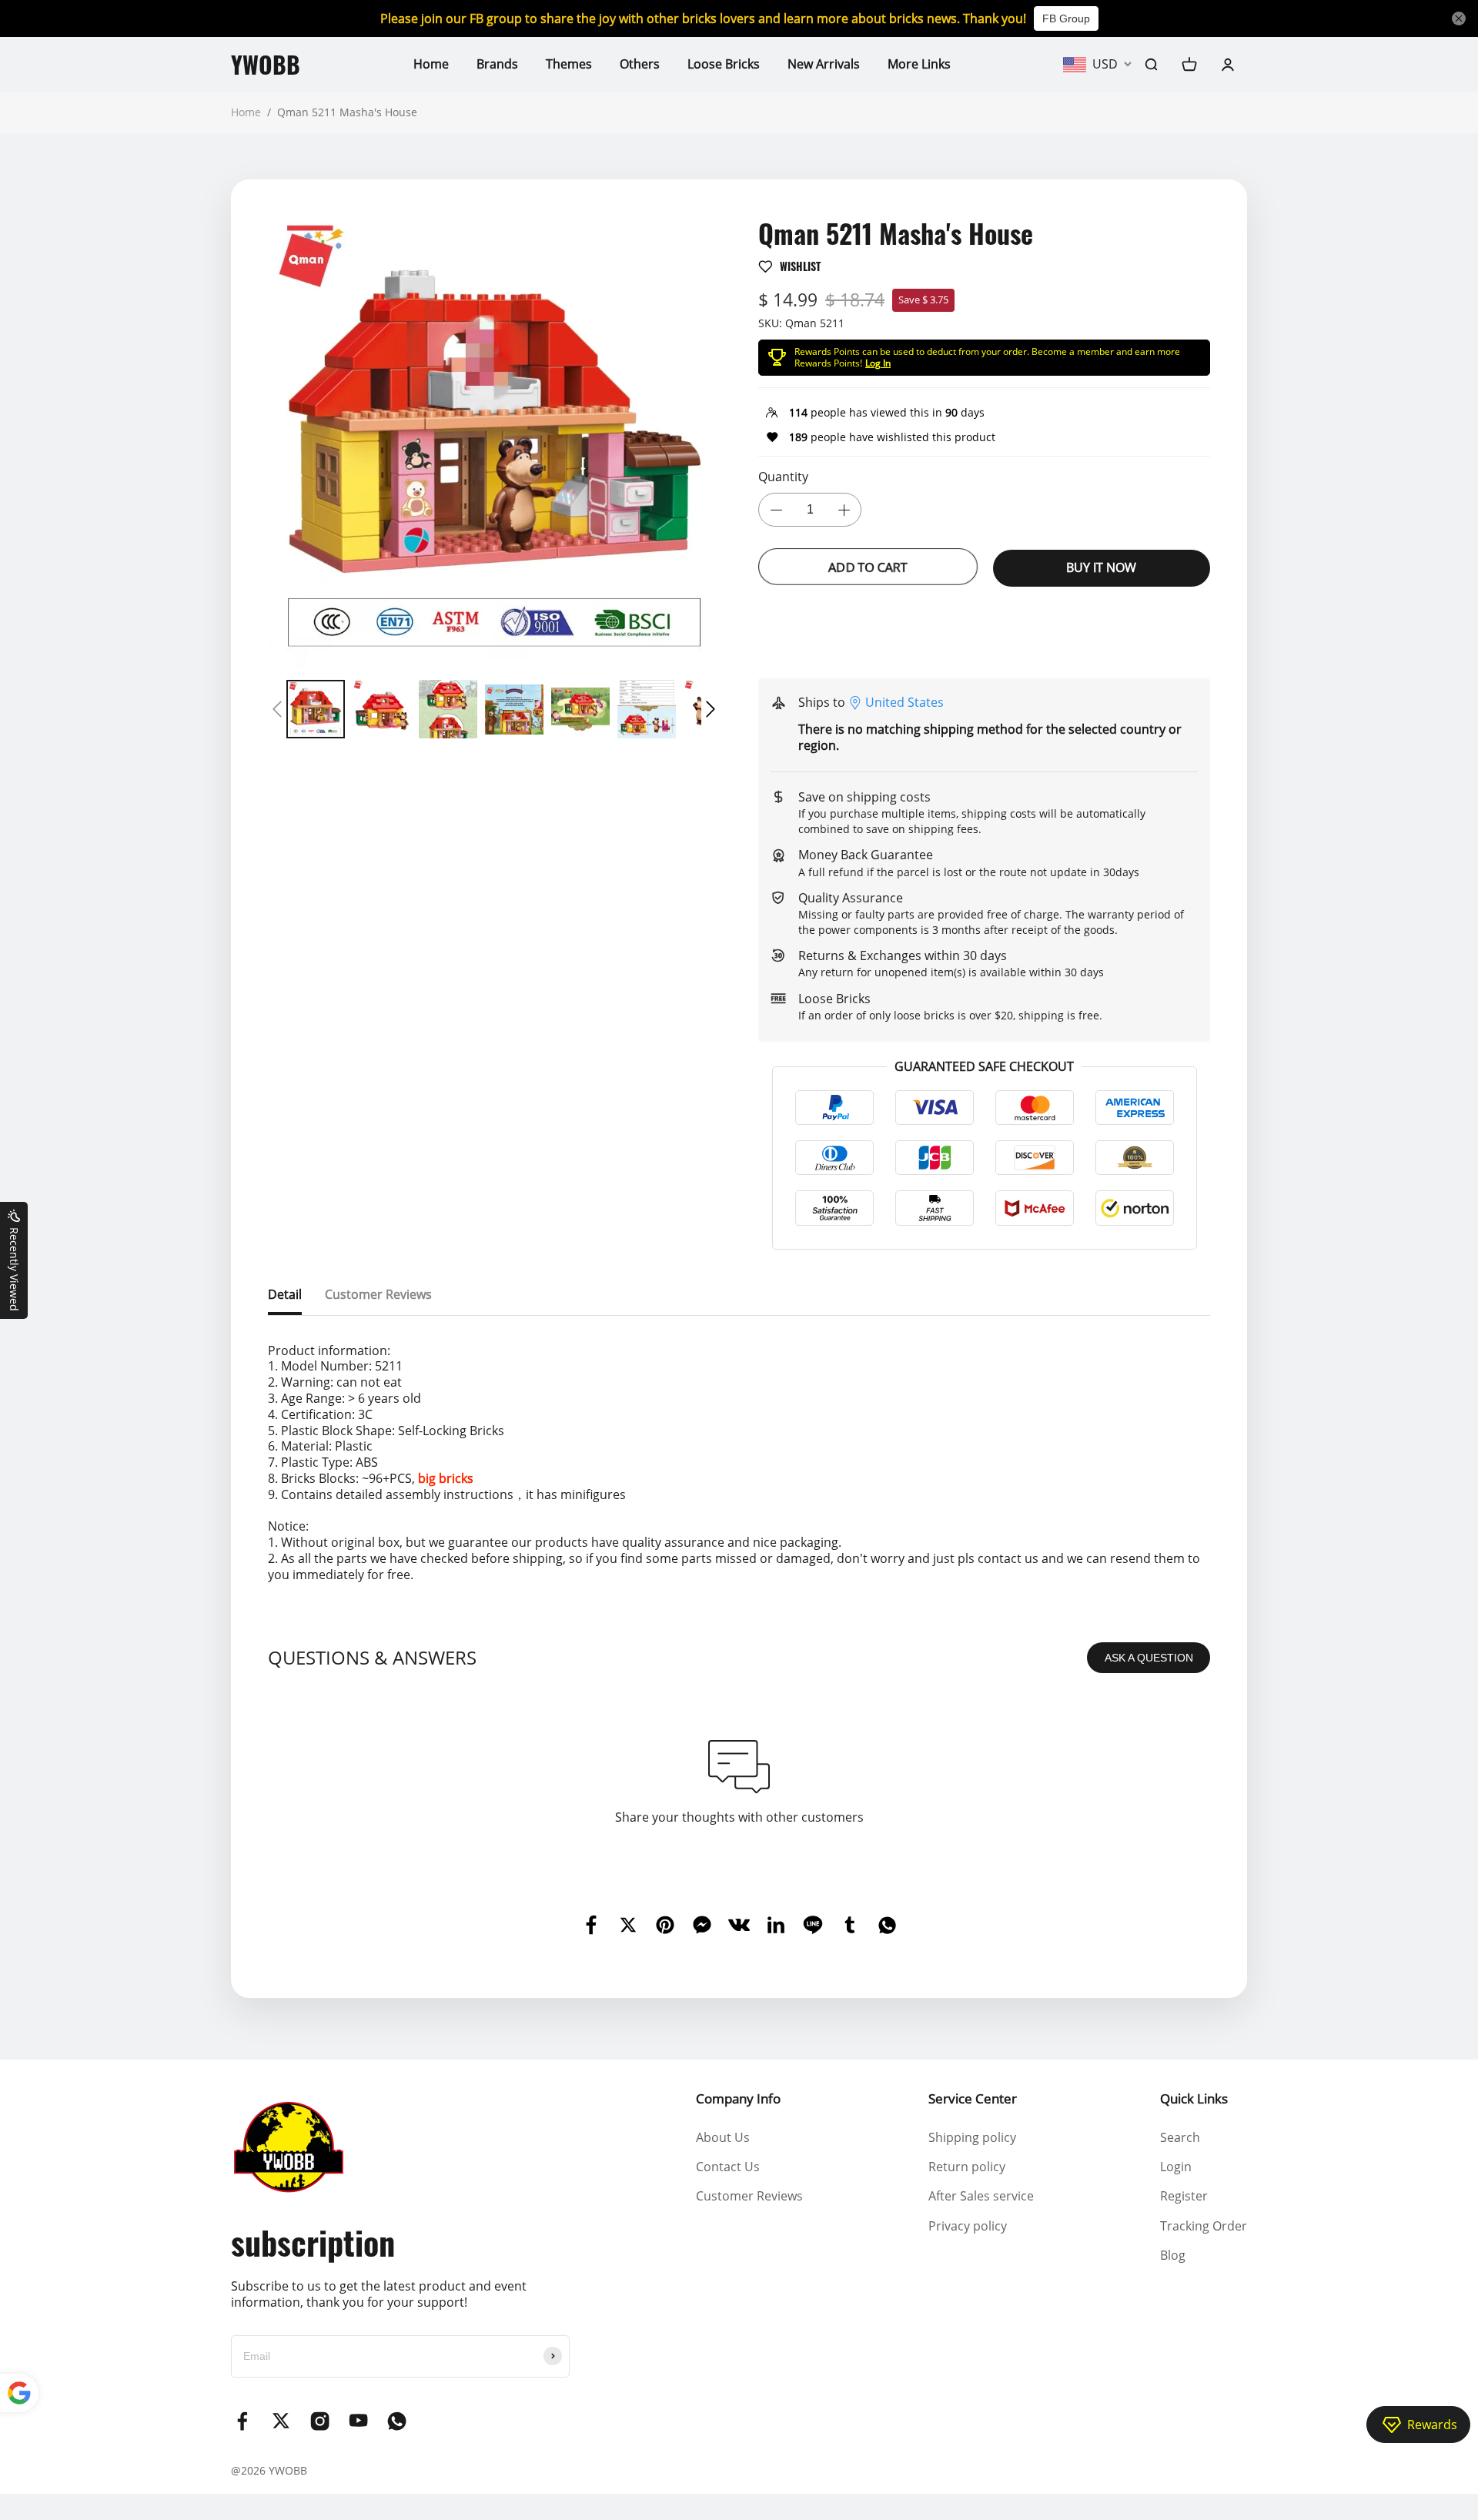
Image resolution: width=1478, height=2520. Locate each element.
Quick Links (1194, 2098)
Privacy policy (968, 2226)
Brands (497, 64)
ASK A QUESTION (1149, 1658)
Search (1180, 2137)
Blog (1173, 2255)
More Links (919, 64)
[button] (277, 709)
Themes (569, 64)
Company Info (738, 2098)
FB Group (1066, 18)
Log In (878, 363)
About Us (723, 2137)
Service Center (973, 2098)
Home (431, 64)
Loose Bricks (724, 64)
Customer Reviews (749, 2196)
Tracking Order (1204, 2226)
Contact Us (728, 2167)
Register (1184, 2196)
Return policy (967, 2167)
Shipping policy (972, 2137)
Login (1176, 2167)
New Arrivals (824, 64)
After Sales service (981, 2196)
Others (640, 64)
